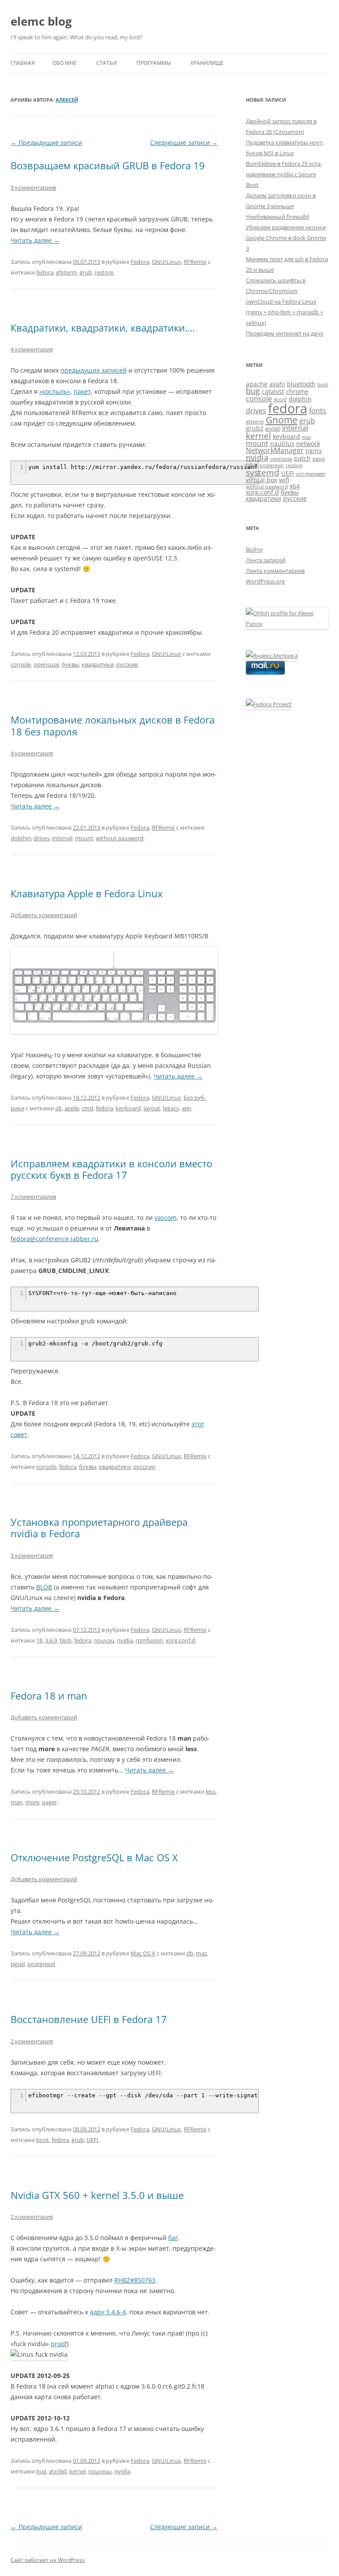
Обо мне (65, 63)
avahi (277, 384)
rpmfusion (149, 1640)
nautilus (282, 444)
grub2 (255, 428)
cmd (87, 1108)
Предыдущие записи (46, 143)
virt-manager (311, 474)
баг (173, 2238)
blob (66, 1640)
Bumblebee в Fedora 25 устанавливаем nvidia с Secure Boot (284, 174)
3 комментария (32, 1555)
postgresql (41, 1964)
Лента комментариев (275, 571)
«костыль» (55, 391)
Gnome (282, 420)
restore (104, 272)
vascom (166, 1218)
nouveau (100, 2471)
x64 (295, 486)
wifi (284, 480)
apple (72, 1108)
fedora (45, 272)
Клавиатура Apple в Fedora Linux (87, 893)
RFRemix (195, 262)
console (21, 664)
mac (202, 1953)
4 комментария (32, 349)
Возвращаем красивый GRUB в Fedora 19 (108, 165)
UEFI (92, 2140)
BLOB (44, 1587)
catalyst (273, 391)
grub (86, 272)
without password (120, 838)
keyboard (128, 1108)
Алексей (67, 100)
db (190, 1953)
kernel (77, 2471)
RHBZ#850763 (135, 2280)
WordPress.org (265, 581)
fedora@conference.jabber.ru (55, 1239)
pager (49, 1802)
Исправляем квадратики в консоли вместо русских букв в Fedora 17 (111, 1169)
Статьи (107, 63)
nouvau (104, 1640)
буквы (70, 664)
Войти (254, 549)
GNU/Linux (166, 262)
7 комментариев (33, 1197)
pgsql (18, 1964)
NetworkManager (275, 450)
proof (59, 2344)
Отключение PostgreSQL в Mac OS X (94, 1857)
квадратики (98, 664)
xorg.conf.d (180, 1640)
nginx (314, 451)
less (211, 1791)
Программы (154, 63)
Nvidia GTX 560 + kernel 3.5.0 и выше (97, 2195)
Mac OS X (143, 1953)
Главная (23, 63)
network (308, 444)
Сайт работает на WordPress (48, 2560)
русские (127, 664)
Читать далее (35, 240)
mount (84, 838)
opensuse (46, 664)
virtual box (262, 480)
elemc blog (41, 21)
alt (58, 1108)
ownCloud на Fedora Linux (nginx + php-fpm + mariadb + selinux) (284, 312)
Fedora (140, 262)
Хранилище (207, 63)
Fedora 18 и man (49, 1696)
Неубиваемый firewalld (277, 217)
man (17, 1802)
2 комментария (32, 2041)
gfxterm (66, 272)
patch (302, 458)
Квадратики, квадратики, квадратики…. (103, 328)
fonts (318, 411)
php (252, 465)
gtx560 (58, 2471)
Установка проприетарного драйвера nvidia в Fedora (99, 1528)
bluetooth (301, 384)
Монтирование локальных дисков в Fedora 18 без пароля (113, 725)
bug (41, 2471)
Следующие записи (184, 143)
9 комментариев (33, 187)
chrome (297, 391)
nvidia (125, 1640)
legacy (171, 1108)
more (32, 1802)
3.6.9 (51, 1640)
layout (152, 1108)
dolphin (21, 838)
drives (41, 838)
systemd (263, 472)
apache (257, 384)
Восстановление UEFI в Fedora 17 (89, 2019)
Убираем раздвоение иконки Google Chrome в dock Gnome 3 (286, 238)
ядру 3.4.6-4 (108, 2312)
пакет (82, 391)
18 (39, 1640)
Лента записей (266, 560)
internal (62, 838)
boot (43, 2140)
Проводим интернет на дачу (285, 333)
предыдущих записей (94, 370)
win (186, 1108)
